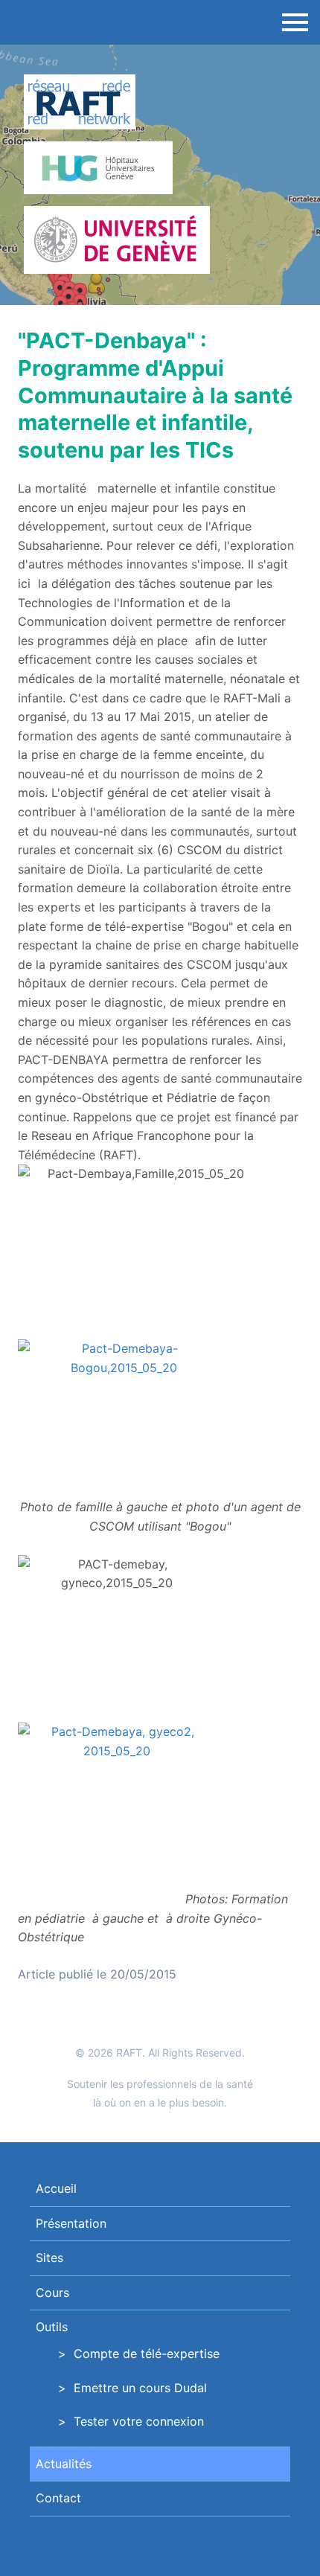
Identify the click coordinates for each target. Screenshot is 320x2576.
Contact (58, 2498)
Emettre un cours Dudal (140, 2388)
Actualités (64, 2464)
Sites (49, 2258)
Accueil (56, 2188)
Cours (52, 2293)
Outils (52, 2327)
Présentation (71, 2223)
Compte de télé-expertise (147, 2354)
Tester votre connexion (139, 2421)
